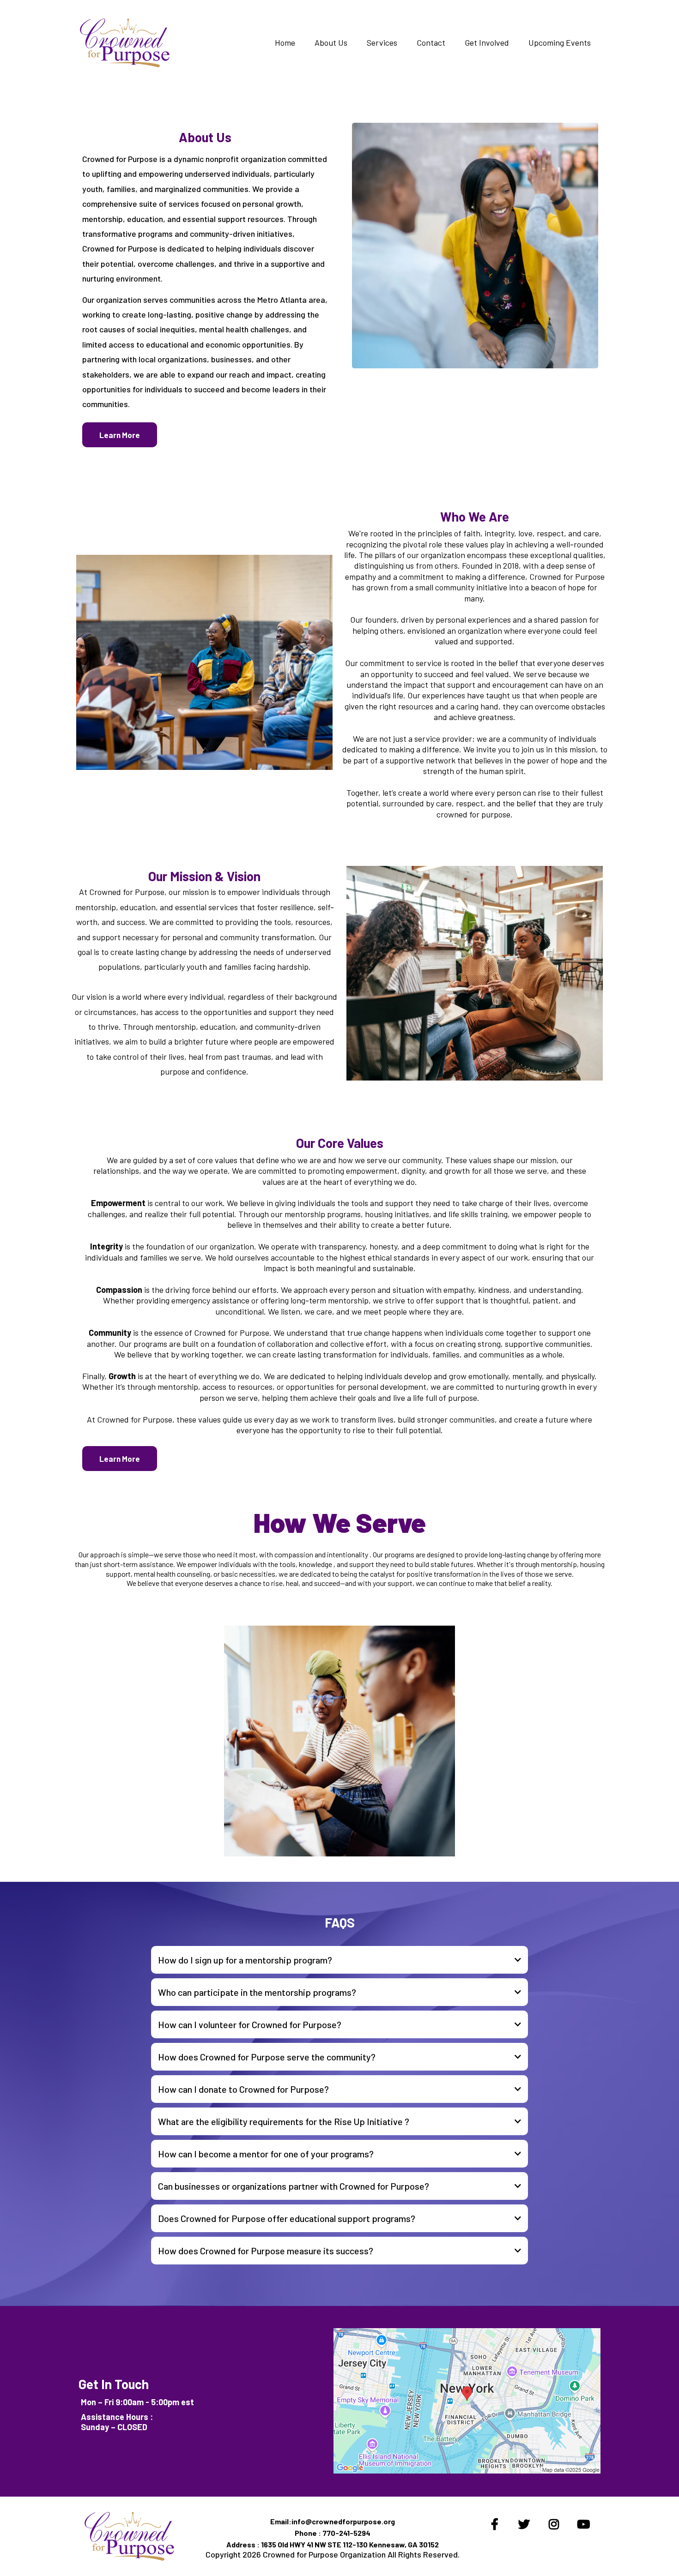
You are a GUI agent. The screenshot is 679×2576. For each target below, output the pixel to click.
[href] (467, 2401)
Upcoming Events (560, 42)
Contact (431, 42)
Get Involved (487, 42)
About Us (331, 42)
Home (285, 42)
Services (382, 42)
